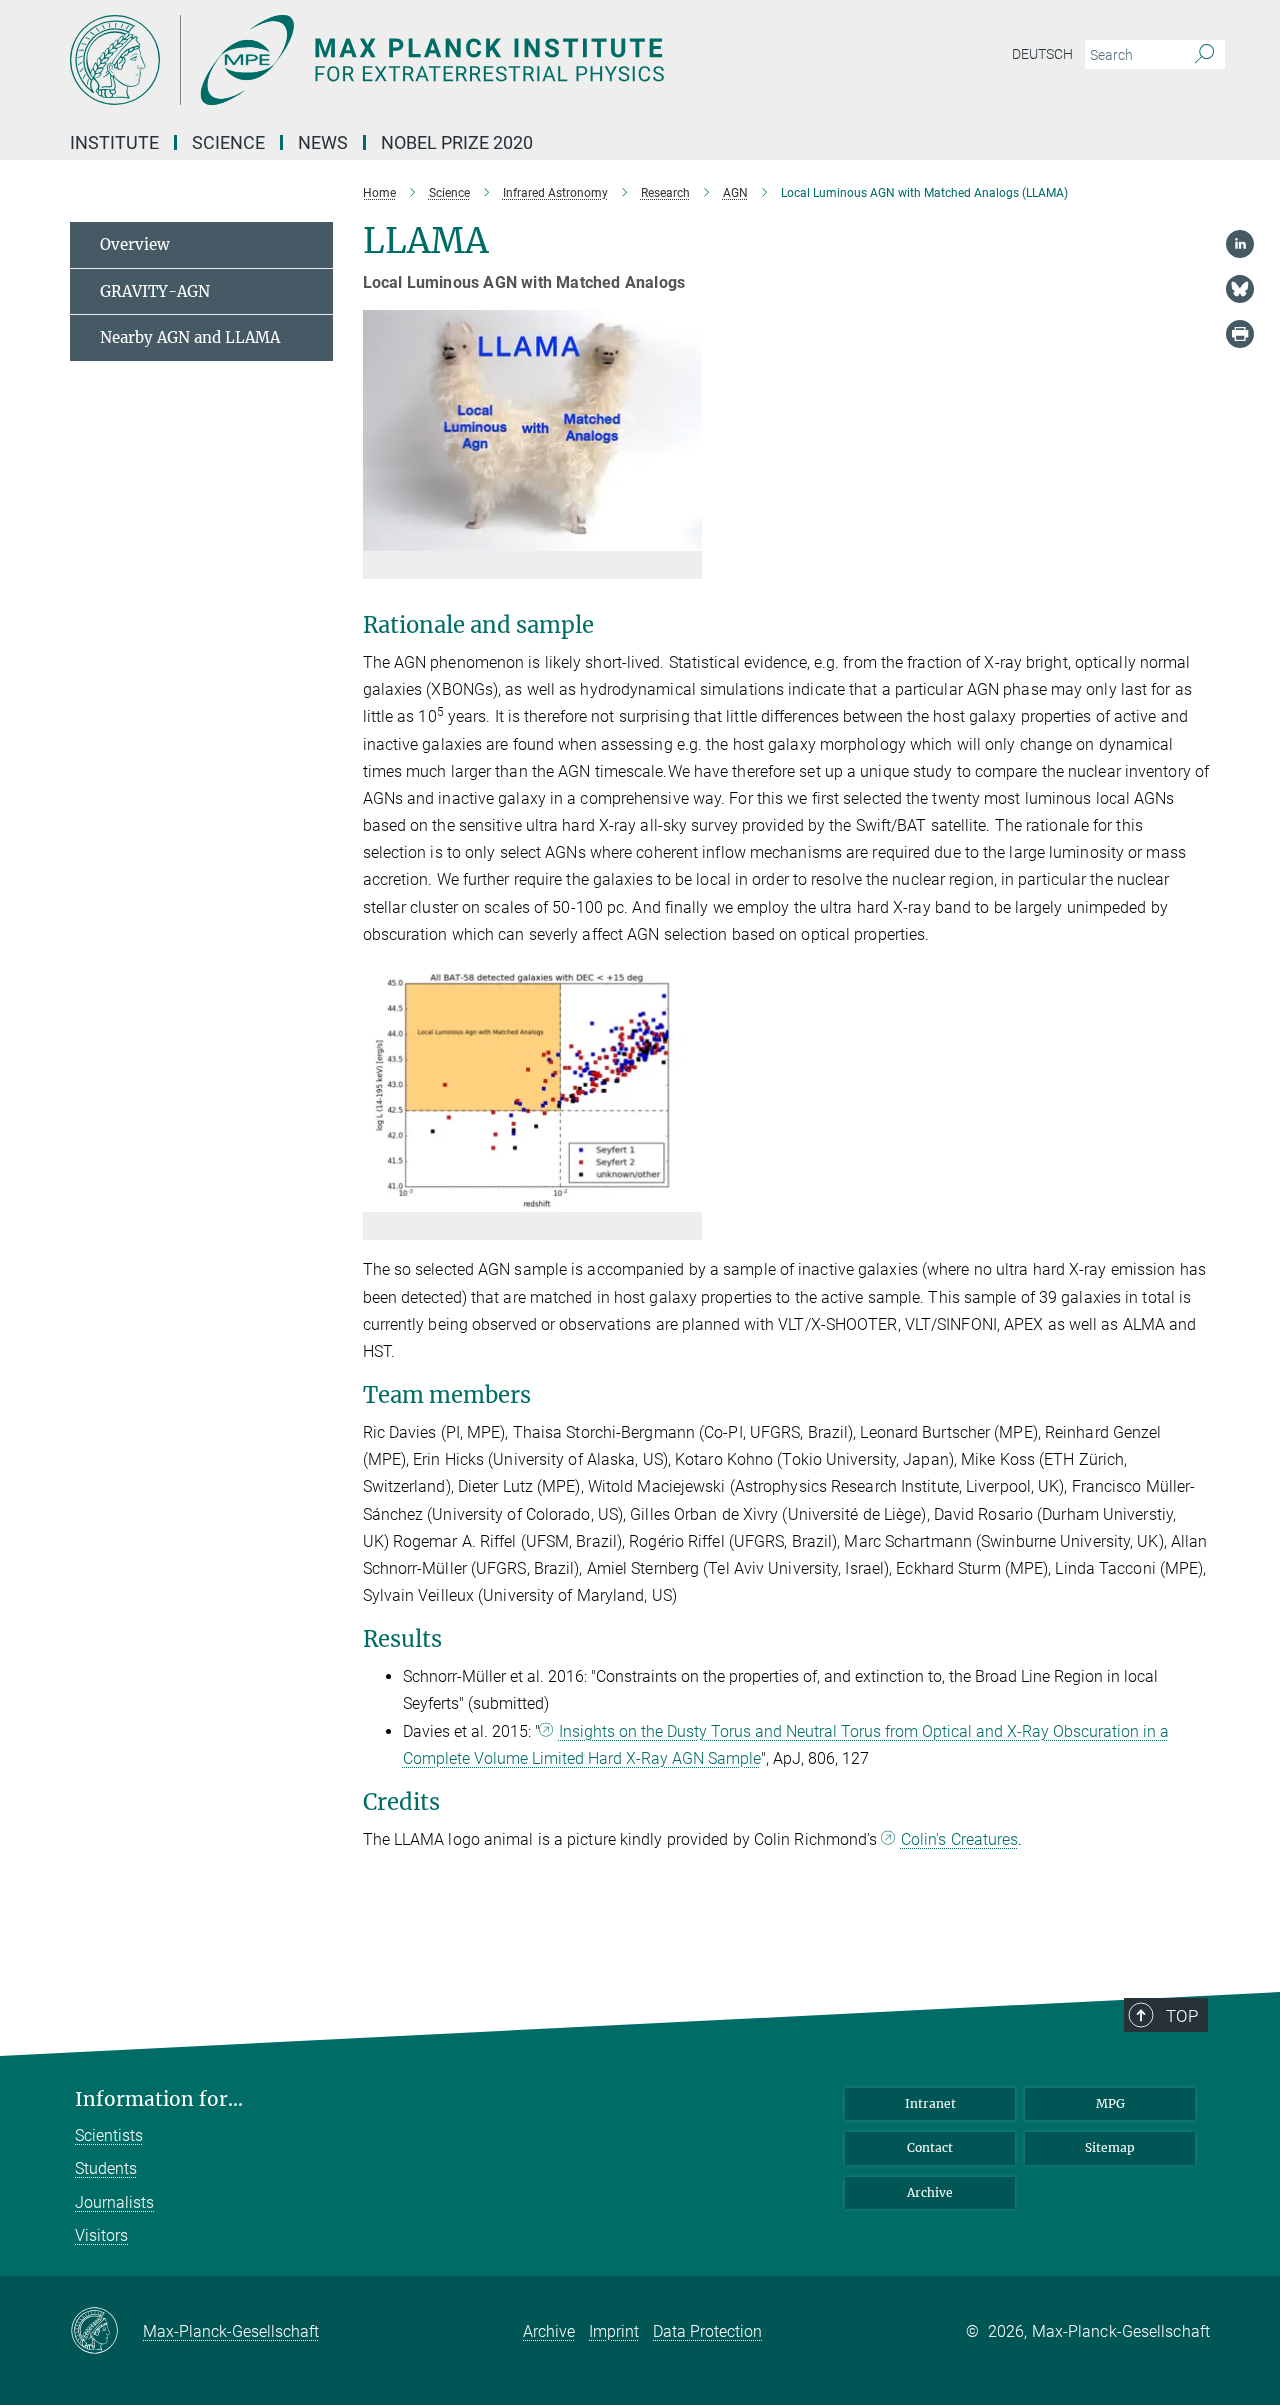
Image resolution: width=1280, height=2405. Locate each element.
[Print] (1240, 334)
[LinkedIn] (1240, 244)
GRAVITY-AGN (155, 291)
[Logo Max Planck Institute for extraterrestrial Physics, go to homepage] (445, 60)
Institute (114, 142)
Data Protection (707, 2331)
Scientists (109, 2135)
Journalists (114, 2202)
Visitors (101, 2235)
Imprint (614, 2331)
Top (1182, 2016)
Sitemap (1110, 2147)
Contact (930, 2147)
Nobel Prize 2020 (457, 142)
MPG (1110, 2103)
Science (228, 142)
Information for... (159, 2099)
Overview (135, 244)
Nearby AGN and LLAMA (190, 337)
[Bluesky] (1240, 289)
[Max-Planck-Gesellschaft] (106, 2332)
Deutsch (1042, 54)
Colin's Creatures (960, 1839)
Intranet (930, 2103)
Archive (930, 2192)
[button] (684, 536)
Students (106, 2168)
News (323, 142)
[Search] (1204, 55)
